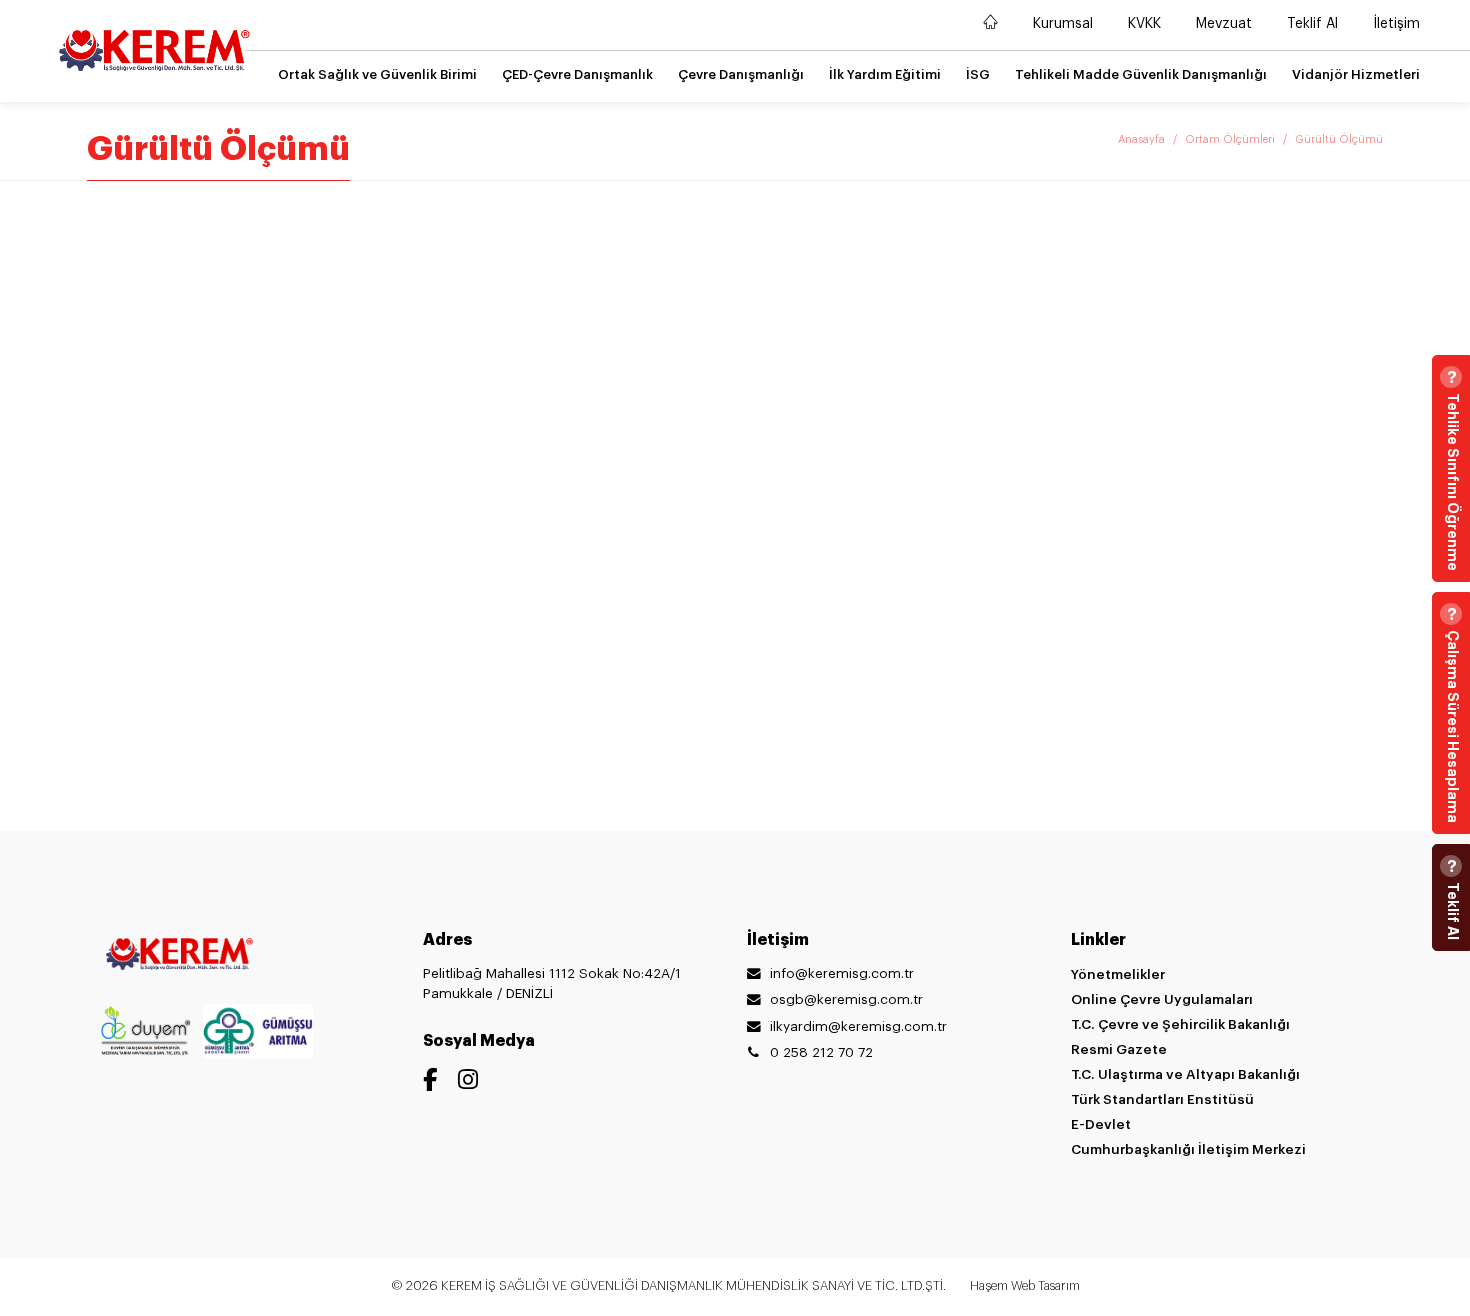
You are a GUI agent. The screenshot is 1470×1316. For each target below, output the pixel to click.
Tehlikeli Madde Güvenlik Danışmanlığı (1141, 74)
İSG (978, 74)
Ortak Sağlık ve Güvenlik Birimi (377, 74)
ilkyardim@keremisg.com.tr (858, 1026)
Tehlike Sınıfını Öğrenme (1453, 482)
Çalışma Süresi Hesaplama (1453, 726)
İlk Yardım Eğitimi (885, 74)
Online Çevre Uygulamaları (1162, 999)
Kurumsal (1063, 24)
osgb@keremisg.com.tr (846, 999)
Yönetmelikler (1118, 974)
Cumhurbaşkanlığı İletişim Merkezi (1188, 1149)
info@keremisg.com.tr (842, 973)
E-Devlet (1101, 1124)
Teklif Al (1312, 24)
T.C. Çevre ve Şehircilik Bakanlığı (1180, 1024)
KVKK (1144, 24)
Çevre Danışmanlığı (741, 74)
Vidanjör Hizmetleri (1356, 74)
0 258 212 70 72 (821, 1052)
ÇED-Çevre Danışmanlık (577, 74)
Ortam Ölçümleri (1230, 139)
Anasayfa (1141, 139)
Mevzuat (1224, 24)
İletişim (1396, 24)
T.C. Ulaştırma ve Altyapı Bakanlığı (1185, 1074)
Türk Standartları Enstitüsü (1162, 1099)
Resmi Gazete (1119, 1049)
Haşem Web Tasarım (1025, 1286)
